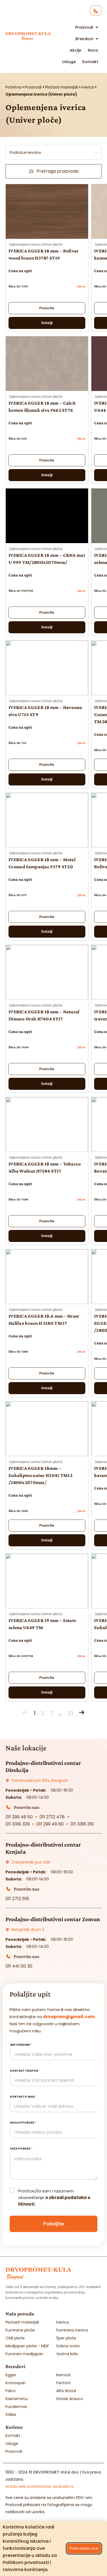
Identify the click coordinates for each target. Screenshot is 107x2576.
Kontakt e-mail (23, 2097)
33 (70, 1713)
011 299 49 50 (19, 1817)
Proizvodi (33, 87)
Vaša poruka (21, 2149)
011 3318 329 (18, 1824)
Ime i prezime (21, 2045)
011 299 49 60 (50, 1824)
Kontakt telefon (25, 2071)
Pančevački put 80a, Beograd (40, 1780)
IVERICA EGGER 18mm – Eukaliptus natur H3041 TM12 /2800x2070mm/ (40, 1475)
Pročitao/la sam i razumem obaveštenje (54, 2197)
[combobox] (54, 152)
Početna (13, 87)
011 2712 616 (17, 1899)
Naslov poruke (23, 2123)
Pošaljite (54, 2224)
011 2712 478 (52, 1817)
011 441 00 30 (19, 1966)
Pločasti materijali (61, 87)
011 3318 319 (82, 1824)
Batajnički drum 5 (28, 1930)
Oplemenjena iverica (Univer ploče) (36, 245)
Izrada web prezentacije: (40, 2486)
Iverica (88, 87)
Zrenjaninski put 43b (31, 1862)
